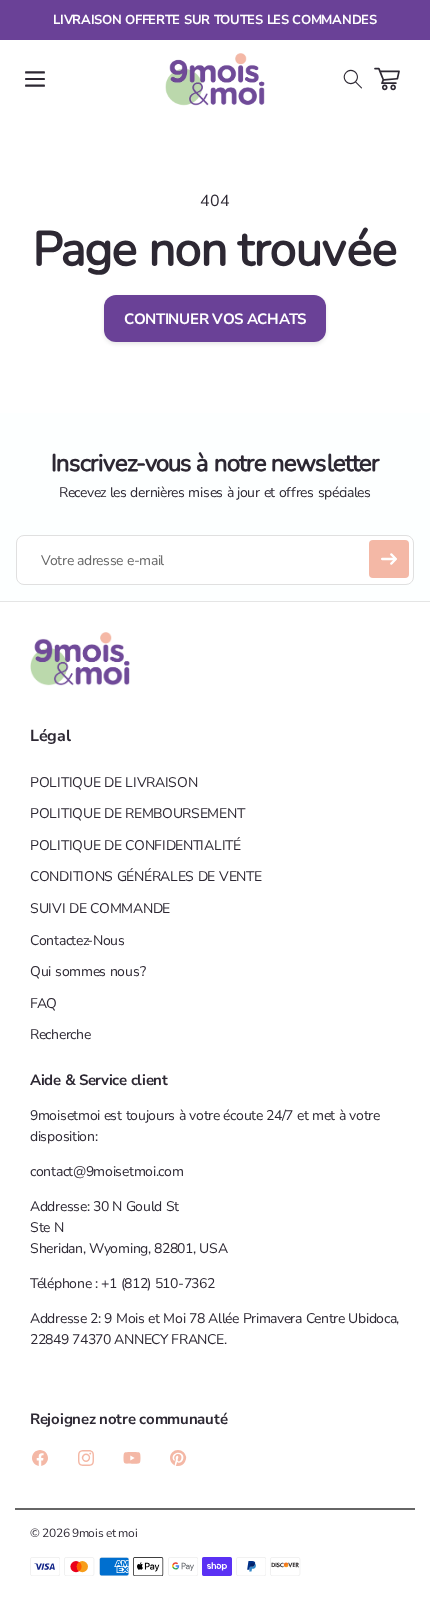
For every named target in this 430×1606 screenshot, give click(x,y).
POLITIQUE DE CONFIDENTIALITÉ (135, 845)
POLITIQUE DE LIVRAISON (113, 782)
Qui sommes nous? (87, 971)
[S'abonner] (389, 559)
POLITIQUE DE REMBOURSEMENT (137, 813)
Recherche (60, 1034)
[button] (35, 79)
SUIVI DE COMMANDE (100, 908)
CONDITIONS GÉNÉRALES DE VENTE (145, 876)
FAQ (43, 1003)
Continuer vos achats (215, 319)
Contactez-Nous (77, 940)
